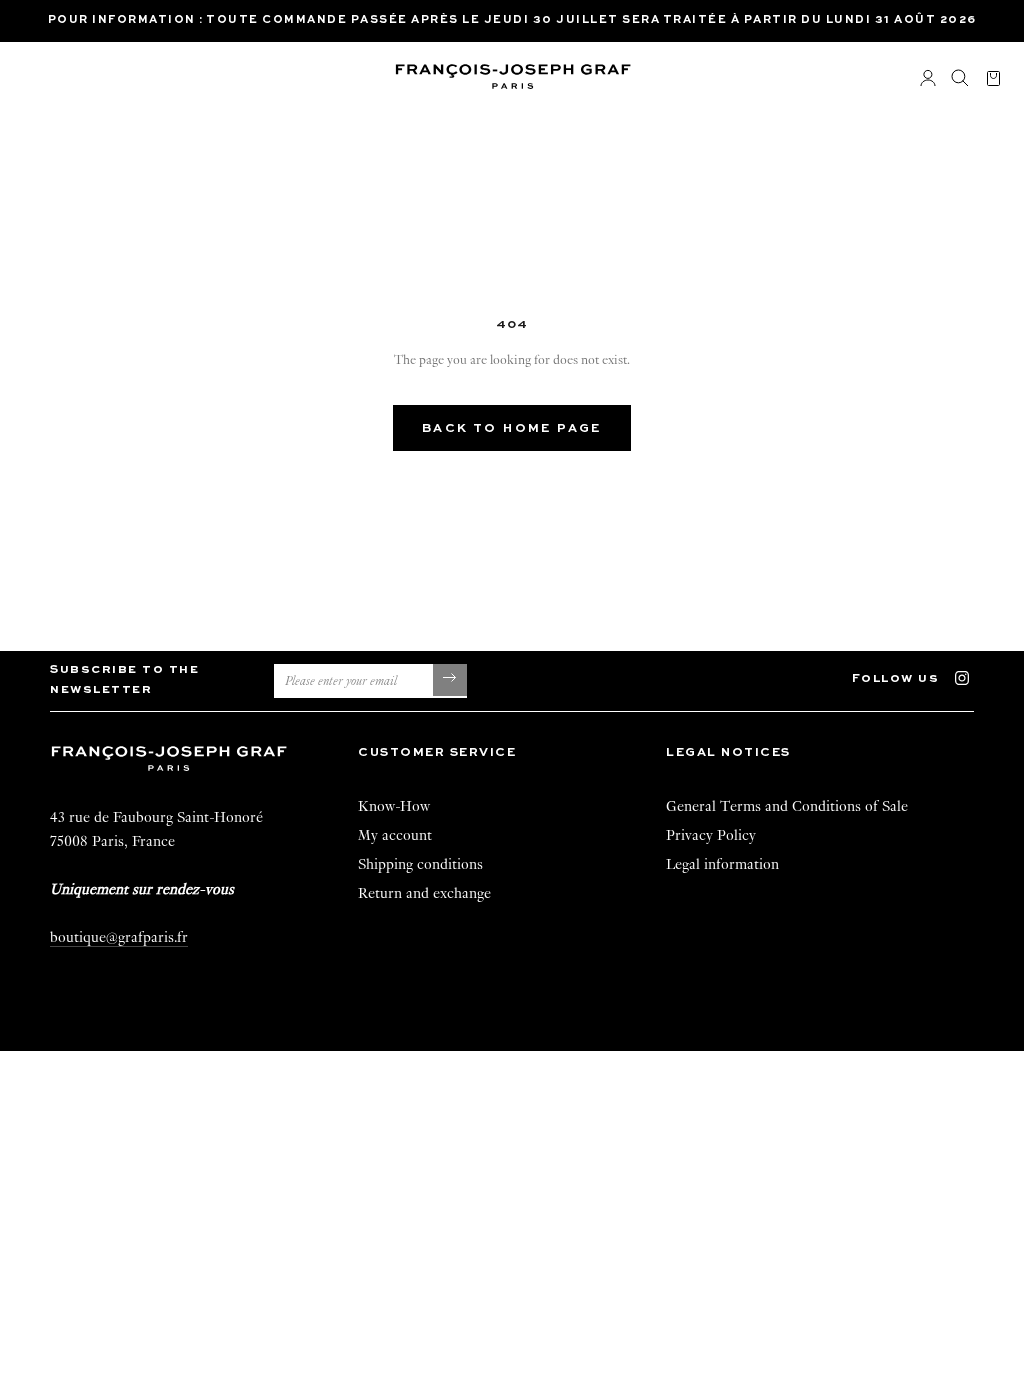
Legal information (722, 864)
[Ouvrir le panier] (993, 79)
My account (395, 835)
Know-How (394, 806)
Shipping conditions (420, 864)
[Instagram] (971, 676)
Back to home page (512, 429)
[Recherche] (960, 79)
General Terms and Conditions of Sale (787, 806)
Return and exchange (424, 893)
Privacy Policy (711, 835)
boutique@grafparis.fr (119, 937)
